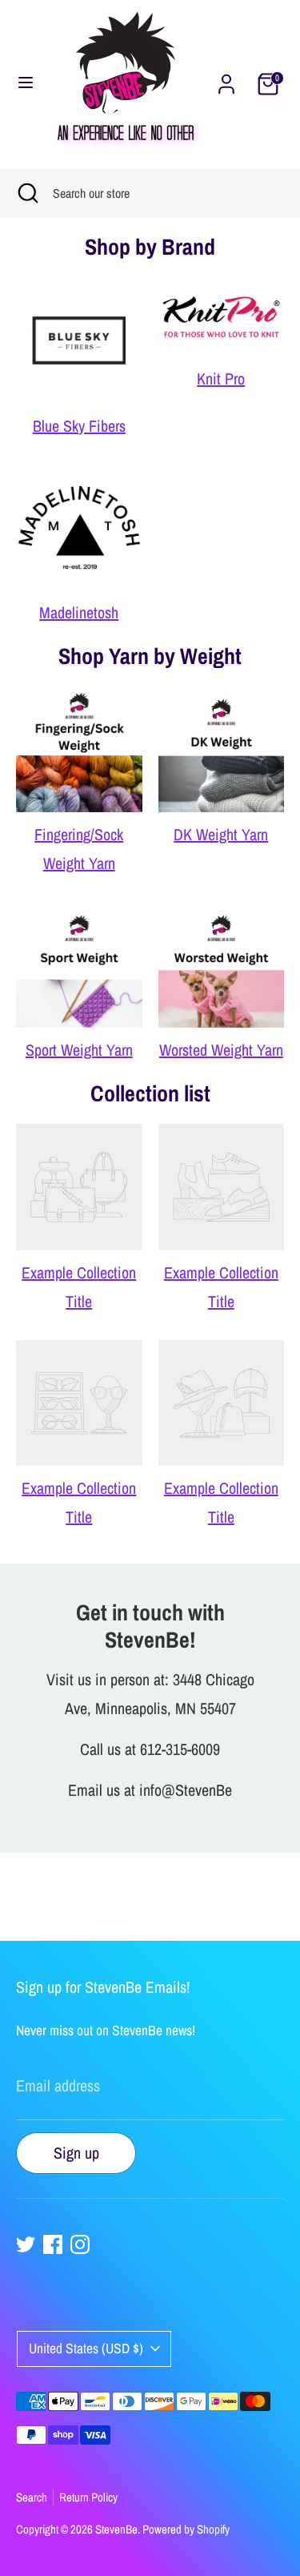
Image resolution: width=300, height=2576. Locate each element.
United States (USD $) (86, 2348)
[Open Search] (26, 193)
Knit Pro (221, 378)
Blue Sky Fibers (79, 426)
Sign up (76, 2153)
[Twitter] (26, 2244)
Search (32, 2497)
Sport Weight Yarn (79, 1050)
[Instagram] (80, 2244)
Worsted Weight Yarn (221, 1050)
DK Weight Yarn (221, 834)
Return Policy (88, 2497)
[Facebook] (53, 2244)
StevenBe (116, 2529)
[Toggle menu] (26, 84)
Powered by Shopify (186, 2529)
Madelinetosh (79, 612)
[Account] (226, 82)
